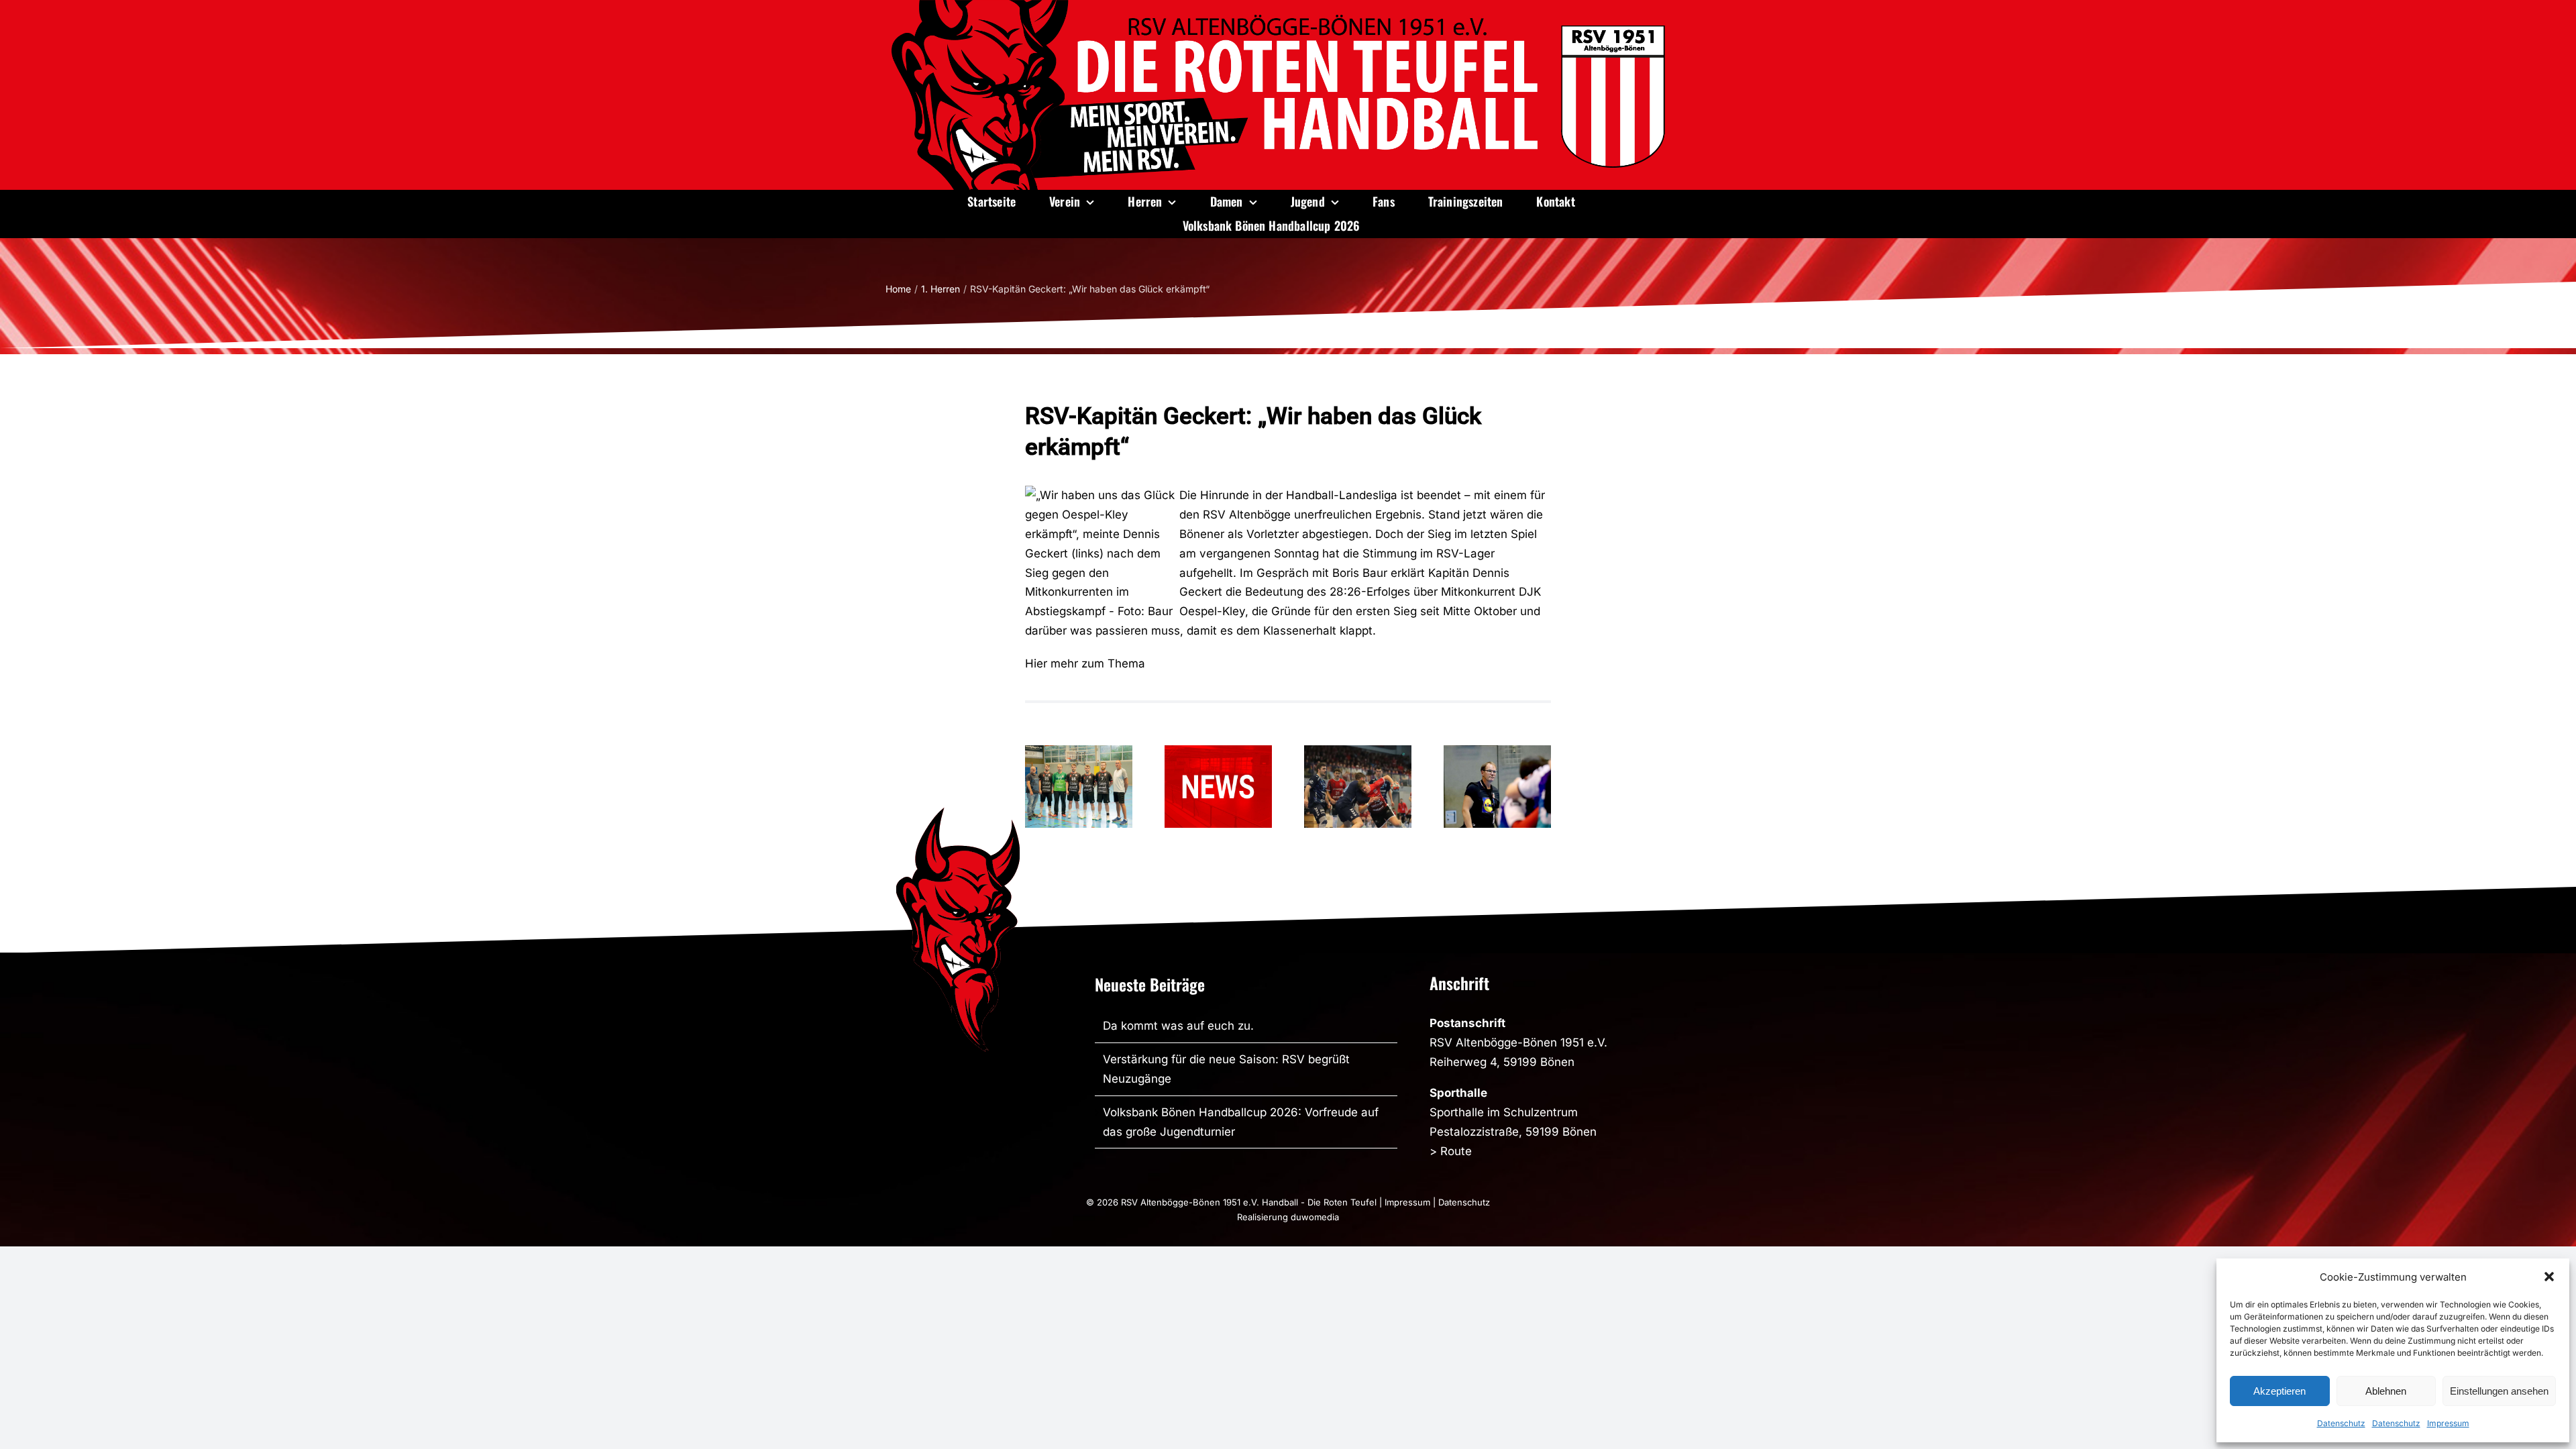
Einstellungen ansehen (2499, 1391)
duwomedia (1315, 1217)
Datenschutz (2341, 1423)
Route (1456, 1151)
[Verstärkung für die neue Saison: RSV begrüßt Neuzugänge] (1079, 787)
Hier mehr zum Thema (1085, 663)
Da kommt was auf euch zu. (1178, 1026)
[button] (2549, 1277)
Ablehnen (2386, 1391)
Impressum (2448, 1423)
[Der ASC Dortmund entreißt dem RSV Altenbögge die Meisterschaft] (1358, 787)
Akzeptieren (2279, 1391)
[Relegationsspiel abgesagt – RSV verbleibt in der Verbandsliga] (1218, 787)
